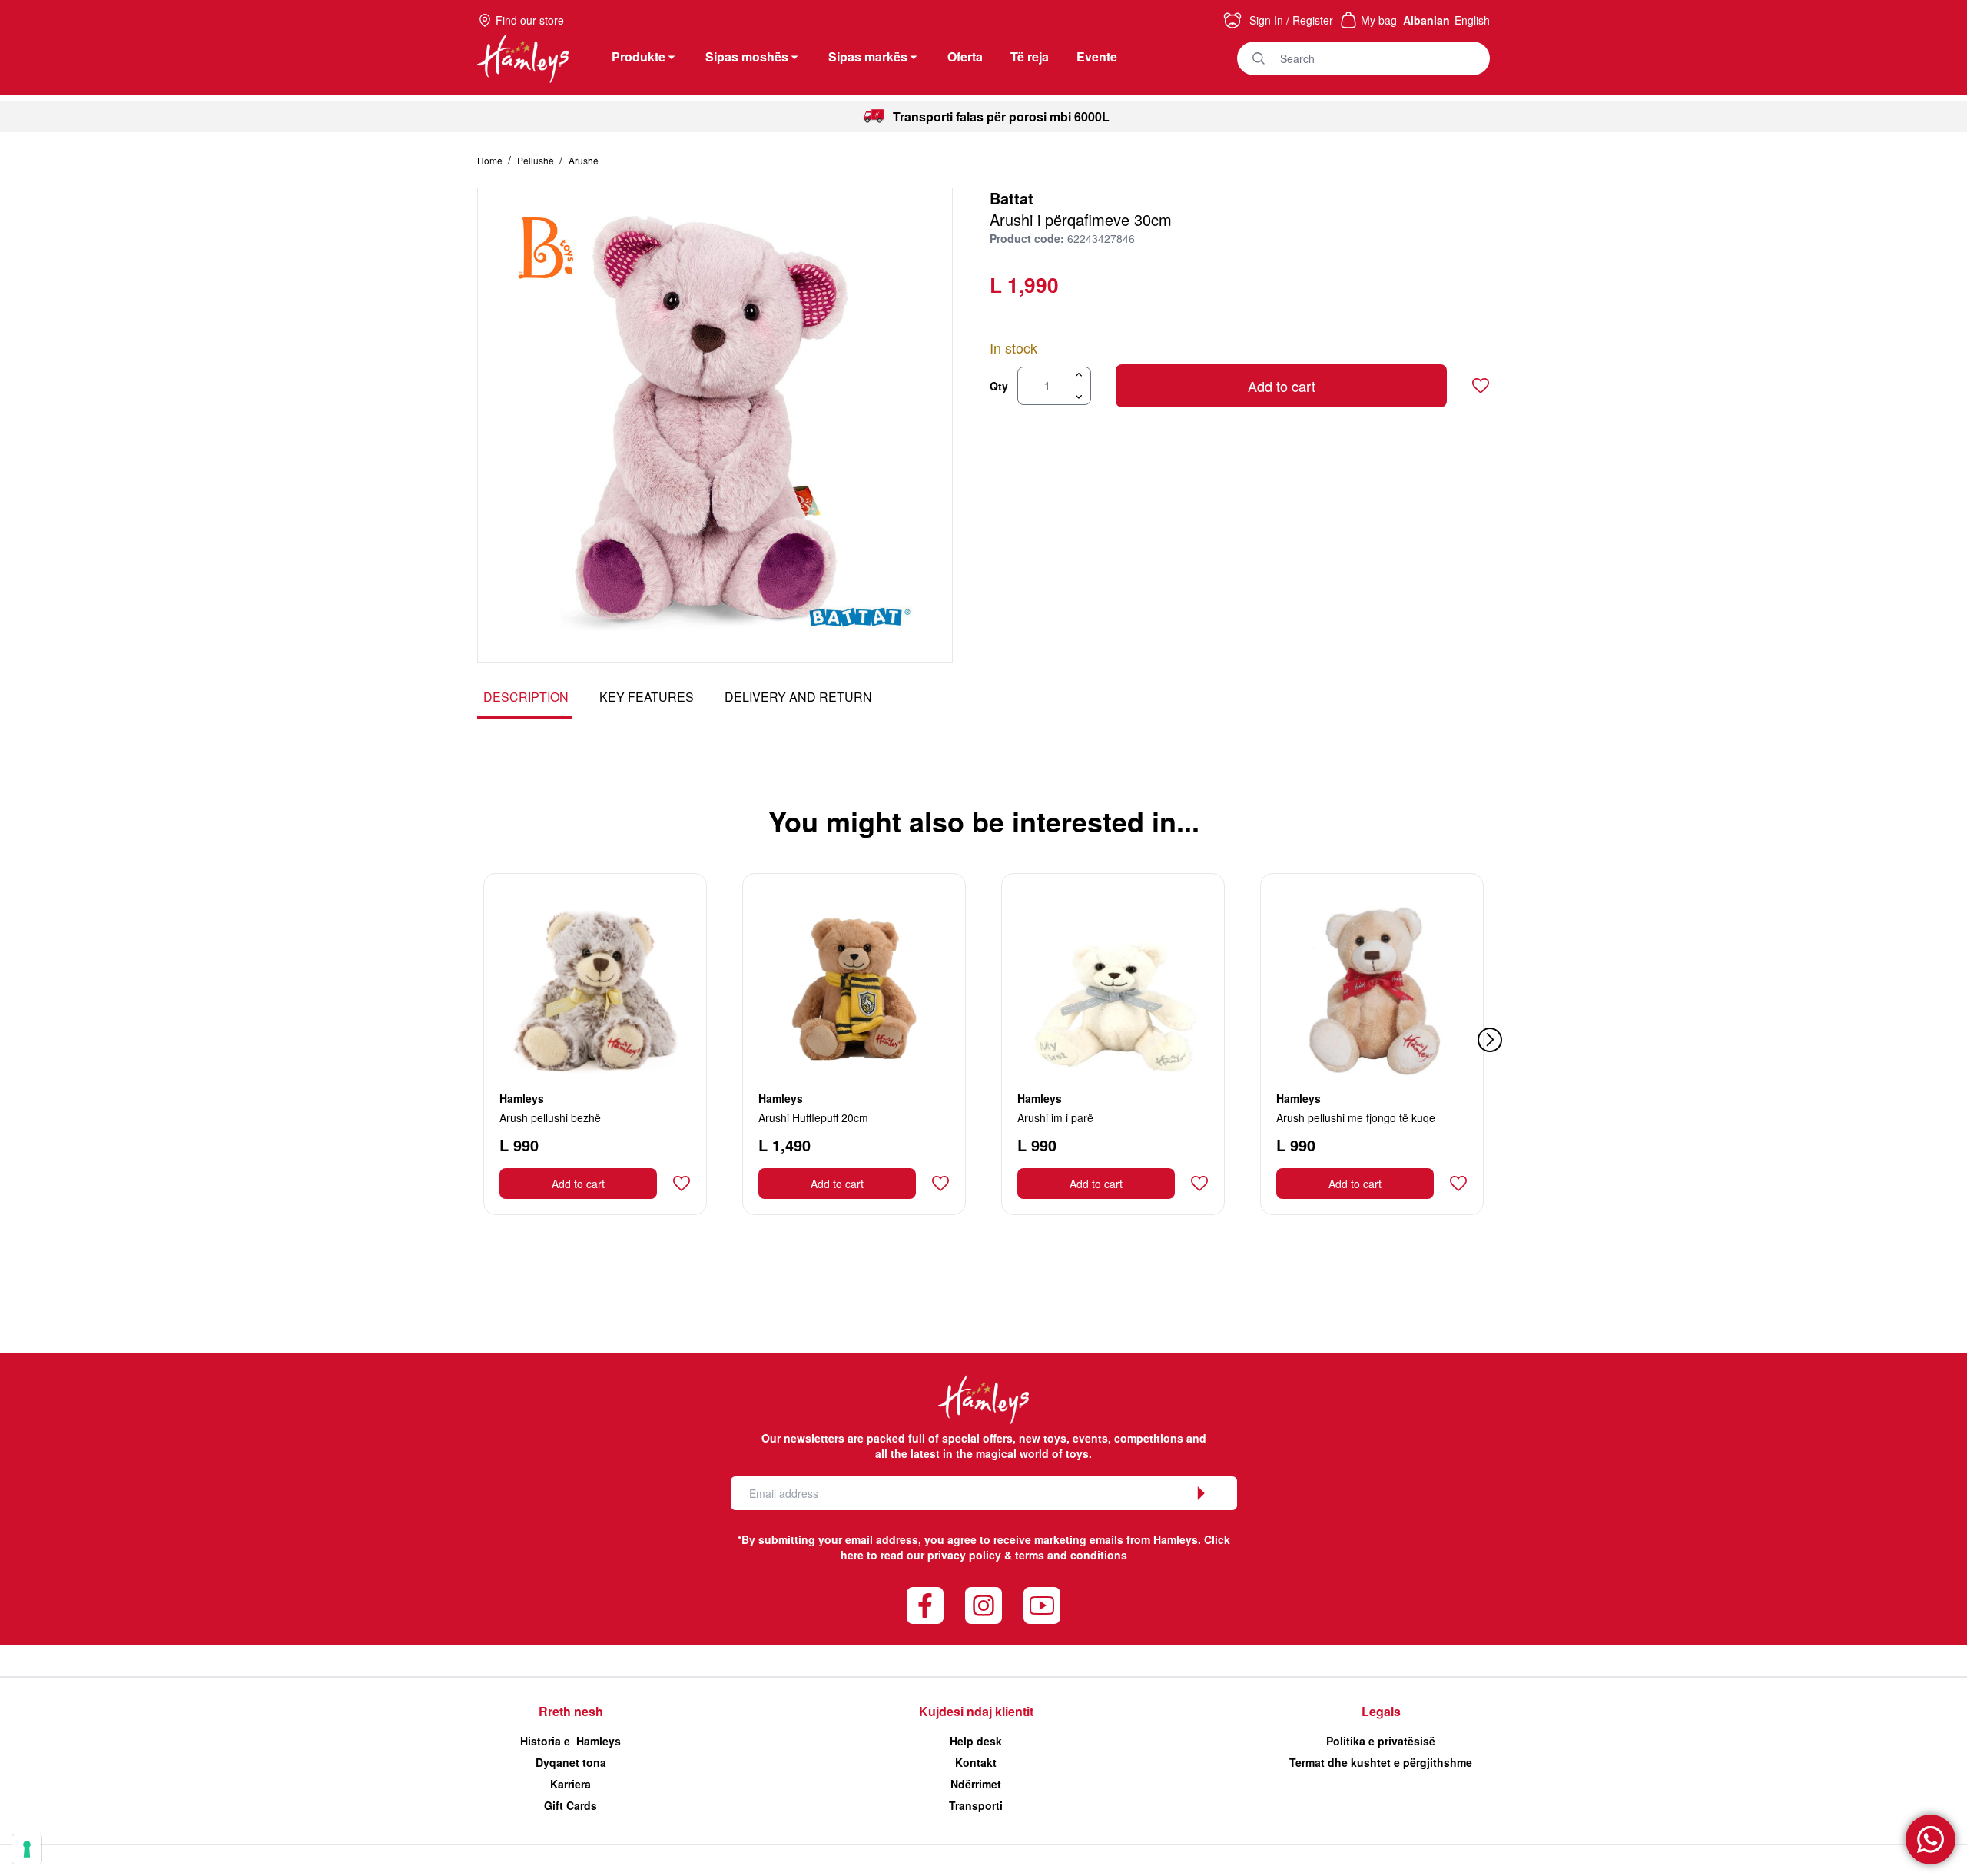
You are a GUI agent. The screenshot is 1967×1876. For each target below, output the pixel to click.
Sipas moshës (747, 56)
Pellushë (537, 160)
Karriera (571, 1784)
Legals (1381, 1711)
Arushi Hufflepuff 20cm (813, 1117)
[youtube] (1042, 1605)
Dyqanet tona (571, 1762)
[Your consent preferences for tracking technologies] (27, 1849)
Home (491, 160)
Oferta (965, 56)
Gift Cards (571, 1805)
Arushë (584, 160)
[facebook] (925, 1605)
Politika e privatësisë (1381, 1741)
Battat (1012, 198)
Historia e (571, 1741)
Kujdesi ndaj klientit (976, 1711)
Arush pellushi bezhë (550, 1117)
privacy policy (964, 1555)
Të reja (1030, 56)
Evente (1097, 56)
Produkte (639, 56)
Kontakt (976, 1762)
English (1472, 20)
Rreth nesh (571, 1711)
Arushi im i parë (1055, 1117)
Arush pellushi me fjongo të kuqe (1356, 1117)
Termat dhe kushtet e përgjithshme (1381, 1762)
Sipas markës (868, 56)
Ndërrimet (976, 1784)
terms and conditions (1071, 1555)
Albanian (1426, 20)
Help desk (976, 1741)
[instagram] (983, 1605)
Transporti (976, 1805)
